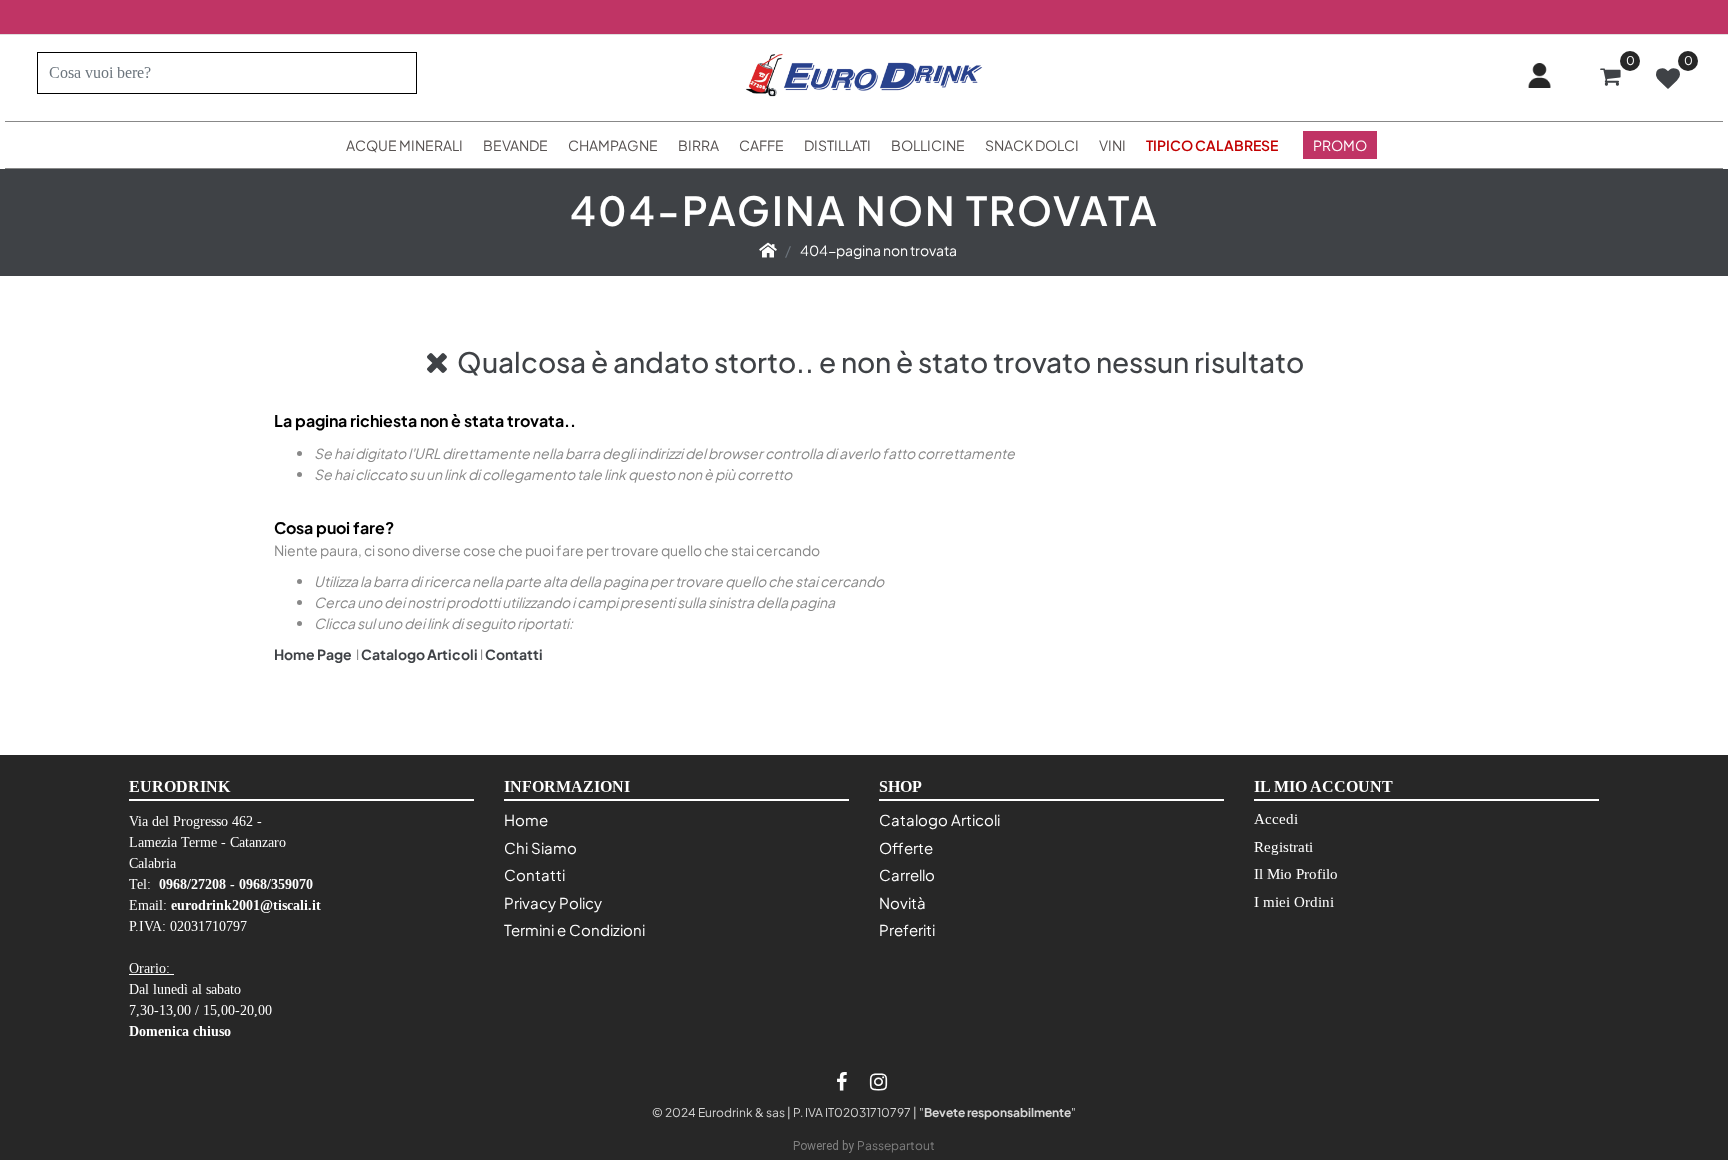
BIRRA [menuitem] (698, 145)
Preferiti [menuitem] (907, 929)
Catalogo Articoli (419, 654)
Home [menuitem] (526, 819)
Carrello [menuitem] (907, 874)
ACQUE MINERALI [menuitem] (404, 145)
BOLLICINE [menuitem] (928, 145)
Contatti (514, 654)
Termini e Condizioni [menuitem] (574, 929)
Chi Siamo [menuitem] (540, 847)
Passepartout (896, 1145)
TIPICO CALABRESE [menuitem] (1212, 145)
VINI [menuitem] (1112, 145)
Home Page (314, 654)
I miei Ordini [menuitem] (1294, 902)
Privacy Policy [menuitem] (553, 902)
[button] (393, 73)
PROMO (1340, 145)
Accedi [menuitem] (1276, 819)
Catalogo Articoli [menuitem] (939, 819)
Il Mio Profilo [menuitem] (1296, 874)
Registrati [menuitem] (1283, 847)
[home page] (768, 250)
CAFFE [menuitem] (761, 145)
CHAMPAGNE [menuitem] (613, 145)
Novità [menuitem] (902, 902)
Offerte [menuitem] (906, 847)
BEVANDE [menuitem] (515, 145)
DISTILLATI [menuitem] (837, 145)
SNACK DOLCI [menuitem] (1032, 145)
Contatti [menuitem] (534, 874)
